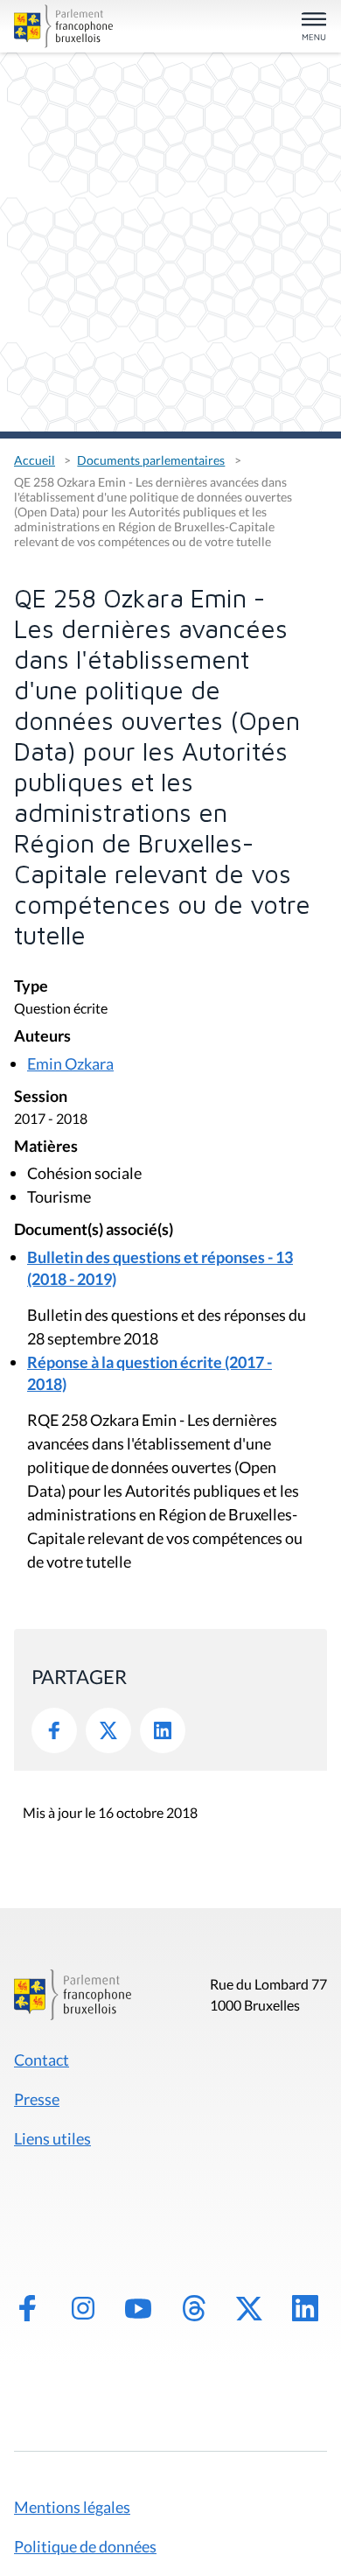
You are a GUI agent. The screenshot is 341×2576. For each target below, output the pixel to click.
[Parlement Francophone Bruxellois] (63, 26)
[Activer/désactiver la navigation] (314, 28)
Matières (46, 1147)
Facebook (54, 1730)
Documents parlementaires (151, 460)
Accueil (35, 460)
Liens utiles (52, 2138)
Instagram (83, 2308)
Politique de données (85, 2546)
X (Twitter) (249, 2308)
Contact (42, 2060)
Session (41, 1097)
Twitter (108, 1730)
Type (31, 987)
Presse (37, 2099)
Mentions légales (72, 2507)
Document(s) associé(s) (94, 1230)
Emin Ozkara (70, 1063)
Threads (194, 2308)
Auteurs (42, 1037)
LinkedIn (163, 1730)
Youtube (138, 2308)
